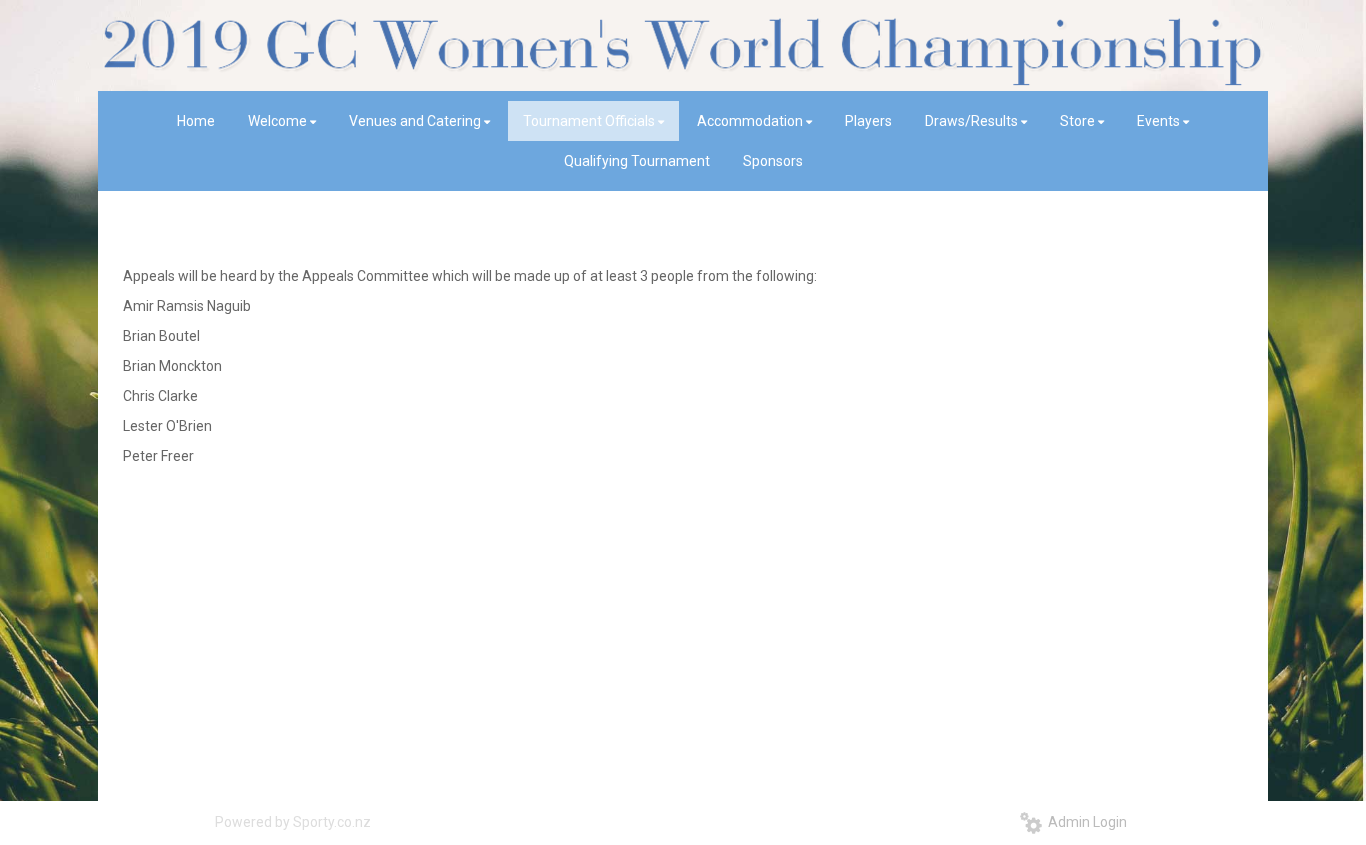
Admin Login (1084, 822)
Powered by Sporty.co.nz (293, 822)
